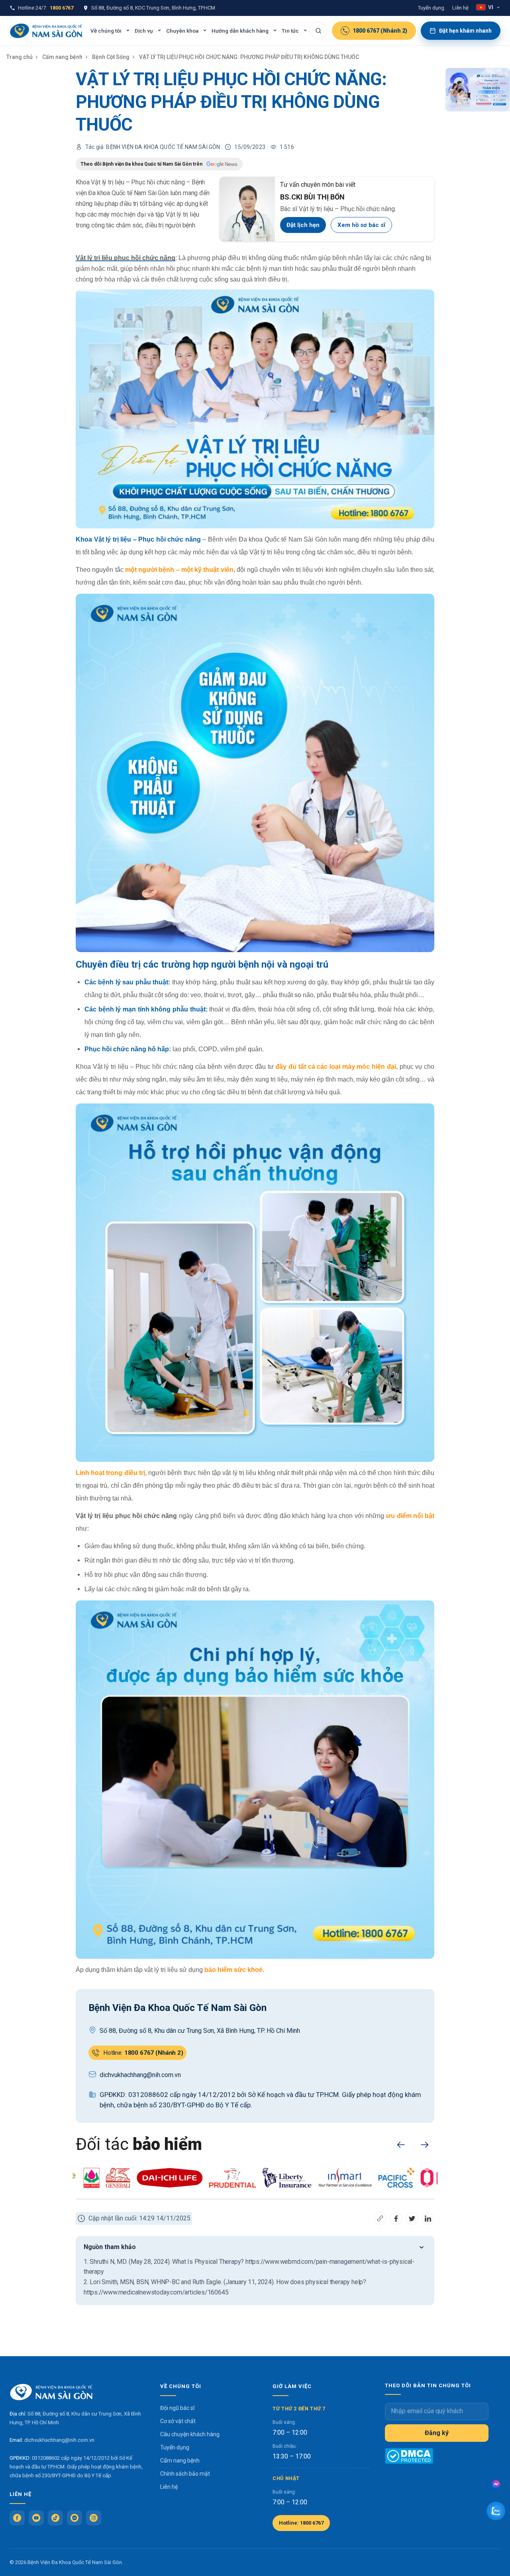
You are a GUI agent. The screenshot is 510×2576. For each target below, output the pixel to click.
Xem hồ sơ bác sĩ (361, 225)
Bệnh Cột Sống (111, 57)
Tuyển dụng (431, 8)
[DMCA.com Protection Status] (409, 2456)
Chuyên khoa (182, 31)
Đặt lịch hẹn (303, 225)
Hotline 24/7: (46, 8)
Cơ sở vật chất (178, 2421)
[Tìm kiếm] (318, 31)
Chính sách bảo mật (185, 2474)
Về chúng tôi (106, 31)
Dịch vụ (144, 31)
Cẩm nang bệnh (62, 57)
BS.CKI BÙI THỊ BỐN (312, 197)
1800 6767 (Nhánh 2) (380, 31)
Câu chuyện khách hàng (190, 2434)
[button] (401, 2145)
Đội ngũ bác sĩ (177, 2408)
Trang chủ (20, 57)
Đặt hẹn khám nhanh (465, 31)
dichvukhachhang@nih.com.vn (59, 2440)
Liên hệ (460, 8)
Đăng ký (437, 2433)
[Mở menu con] (128, 30)
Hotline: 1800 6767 (301, 2523)
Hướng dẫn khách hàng (240, 31)
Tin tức (290, 31)
